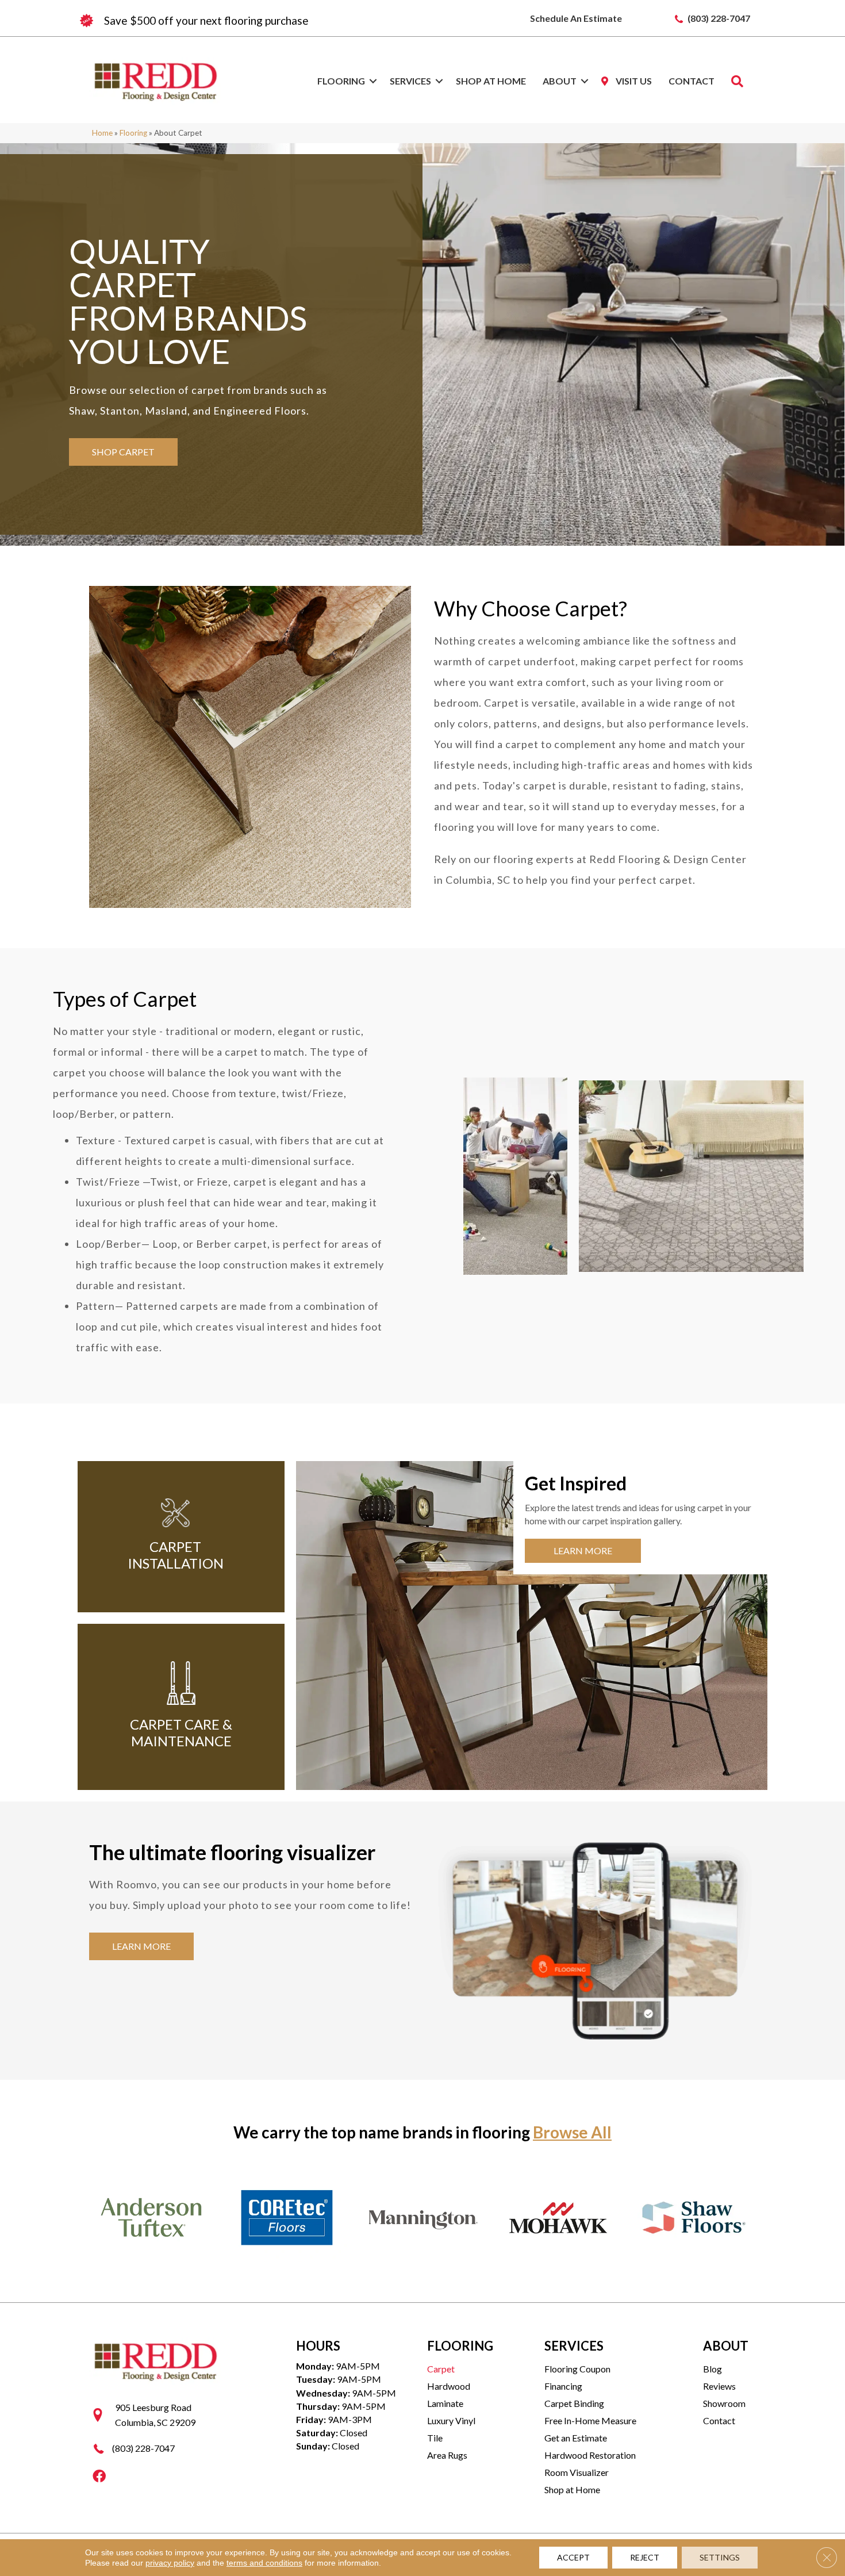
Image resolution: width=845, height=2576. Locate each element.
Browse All (572, 2132)
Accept (573, 2557)
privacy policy (170, 2563)
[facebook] (99, 2477)
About (560, 81)
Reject (645, 2557)
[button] (373, 81)
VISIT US (633, 81)
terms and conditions (264, 2563)
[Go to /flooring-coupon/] (250, 21)
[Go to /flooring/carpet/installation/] (175, 1537)
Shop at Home (491, 81)
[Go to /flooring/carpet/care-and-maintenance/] (181, 1707)
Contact (692, 81)
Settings (720, 2557)
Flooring (341, 81)
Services (410, 81)
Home (102, 133)
